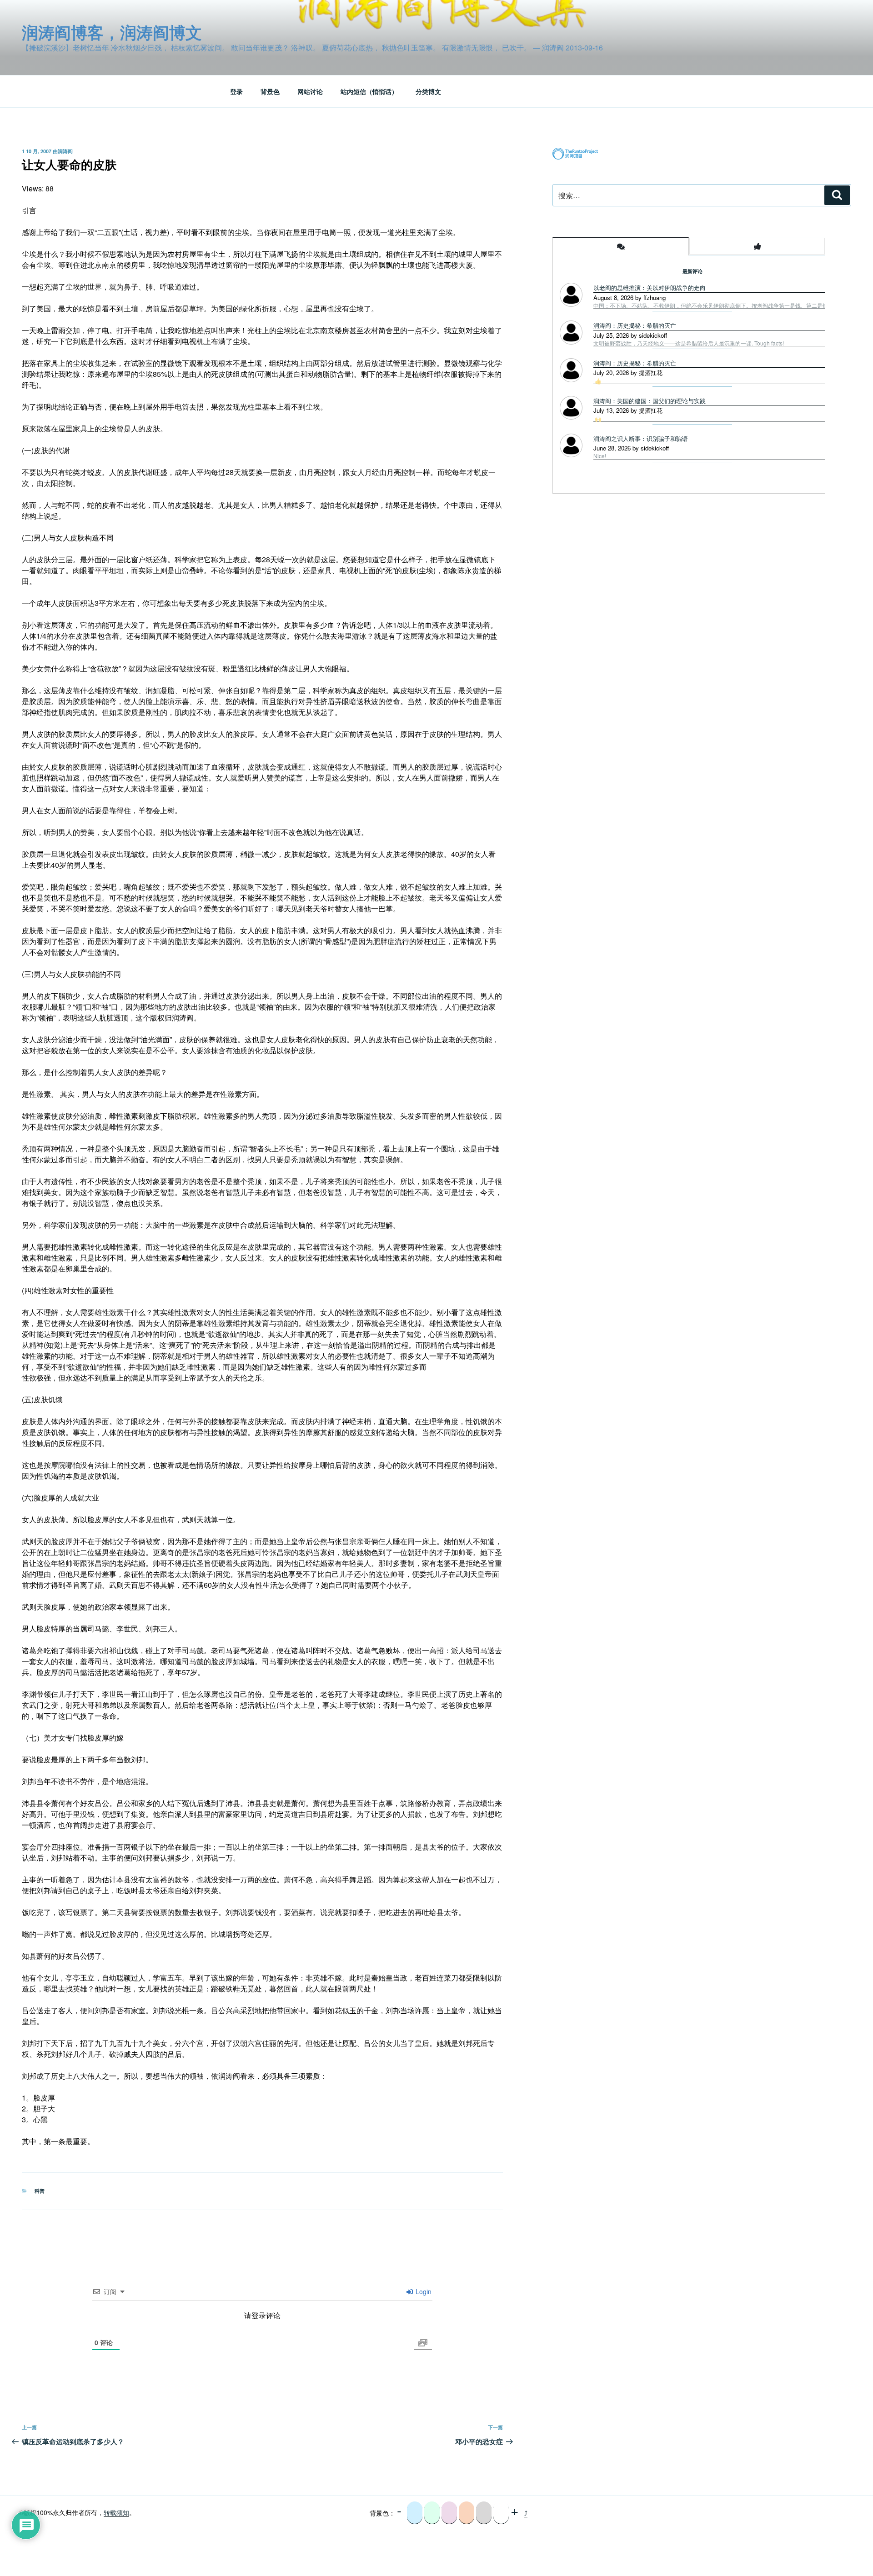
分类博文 (428, 91)
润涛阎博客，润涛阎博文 (112, 32)
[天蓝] (415, 2513)
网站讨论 (310, 91)
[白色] (501, 2513)
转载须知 (116, 2512)
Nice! (600, 456)
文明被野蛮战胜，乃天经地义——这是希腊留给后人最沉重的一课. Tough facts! (689, 343)
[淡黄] (467, 2513)
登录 (236, 91)
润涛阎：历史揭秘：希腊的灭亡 (635, 325)
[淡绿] (432, 2513)
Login (423, 2291)
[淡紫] (449, 2513)
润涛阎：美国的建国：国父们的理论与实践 (650, 401)
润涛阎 (65, 151)
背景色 (270, 91)
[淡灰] (484, 2513)
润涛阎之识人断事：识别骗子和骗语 (641, 438)
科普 (40, 2191)
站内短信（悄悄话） (369, 91)
